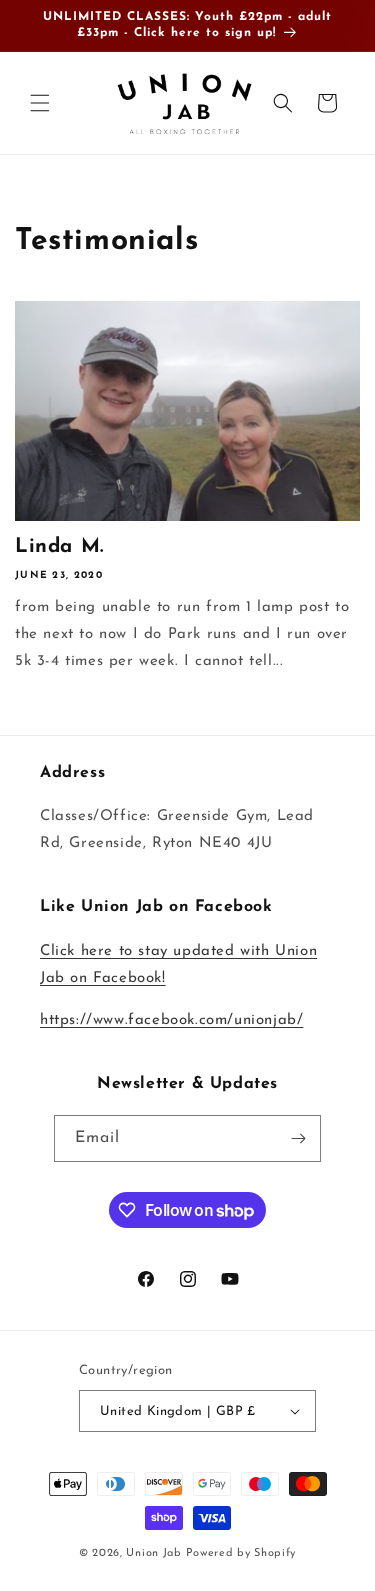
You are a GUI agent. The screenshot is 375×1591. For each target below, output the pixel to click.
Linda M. (59, 547)
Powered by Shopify (241, 1553)
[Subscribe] (298, 1138)
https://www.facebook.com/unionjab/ (171, 1020)
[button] (40, 103)
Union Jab (153, 1553)
